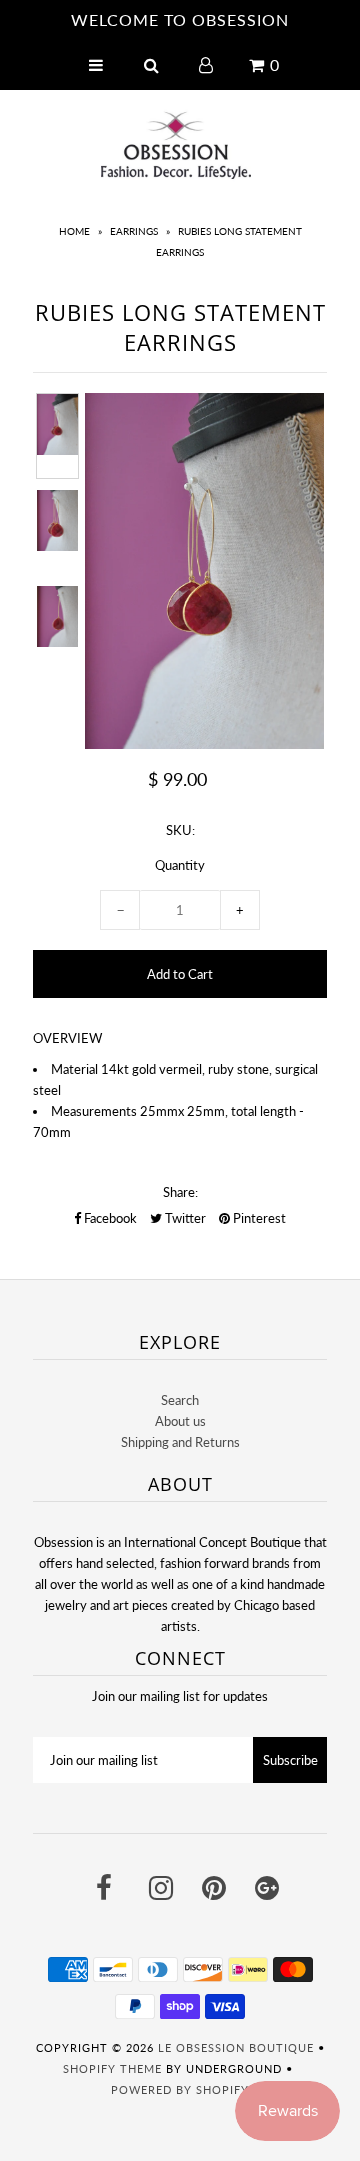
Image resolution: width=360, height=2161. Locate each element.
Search (180, 1400)
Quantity (180, 865)
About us (180, 1421)
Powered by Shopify (180, 2089)
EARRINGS (134, 231)
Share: (180, 1192)
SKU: (180, 830)
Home (74, 231)
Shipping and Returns (180, 1442)
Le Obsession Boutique (236, 2047)
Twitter (184, 1218)
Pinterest (258, 1218)
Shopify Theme (112, 2068)
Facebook (109, 1218)
